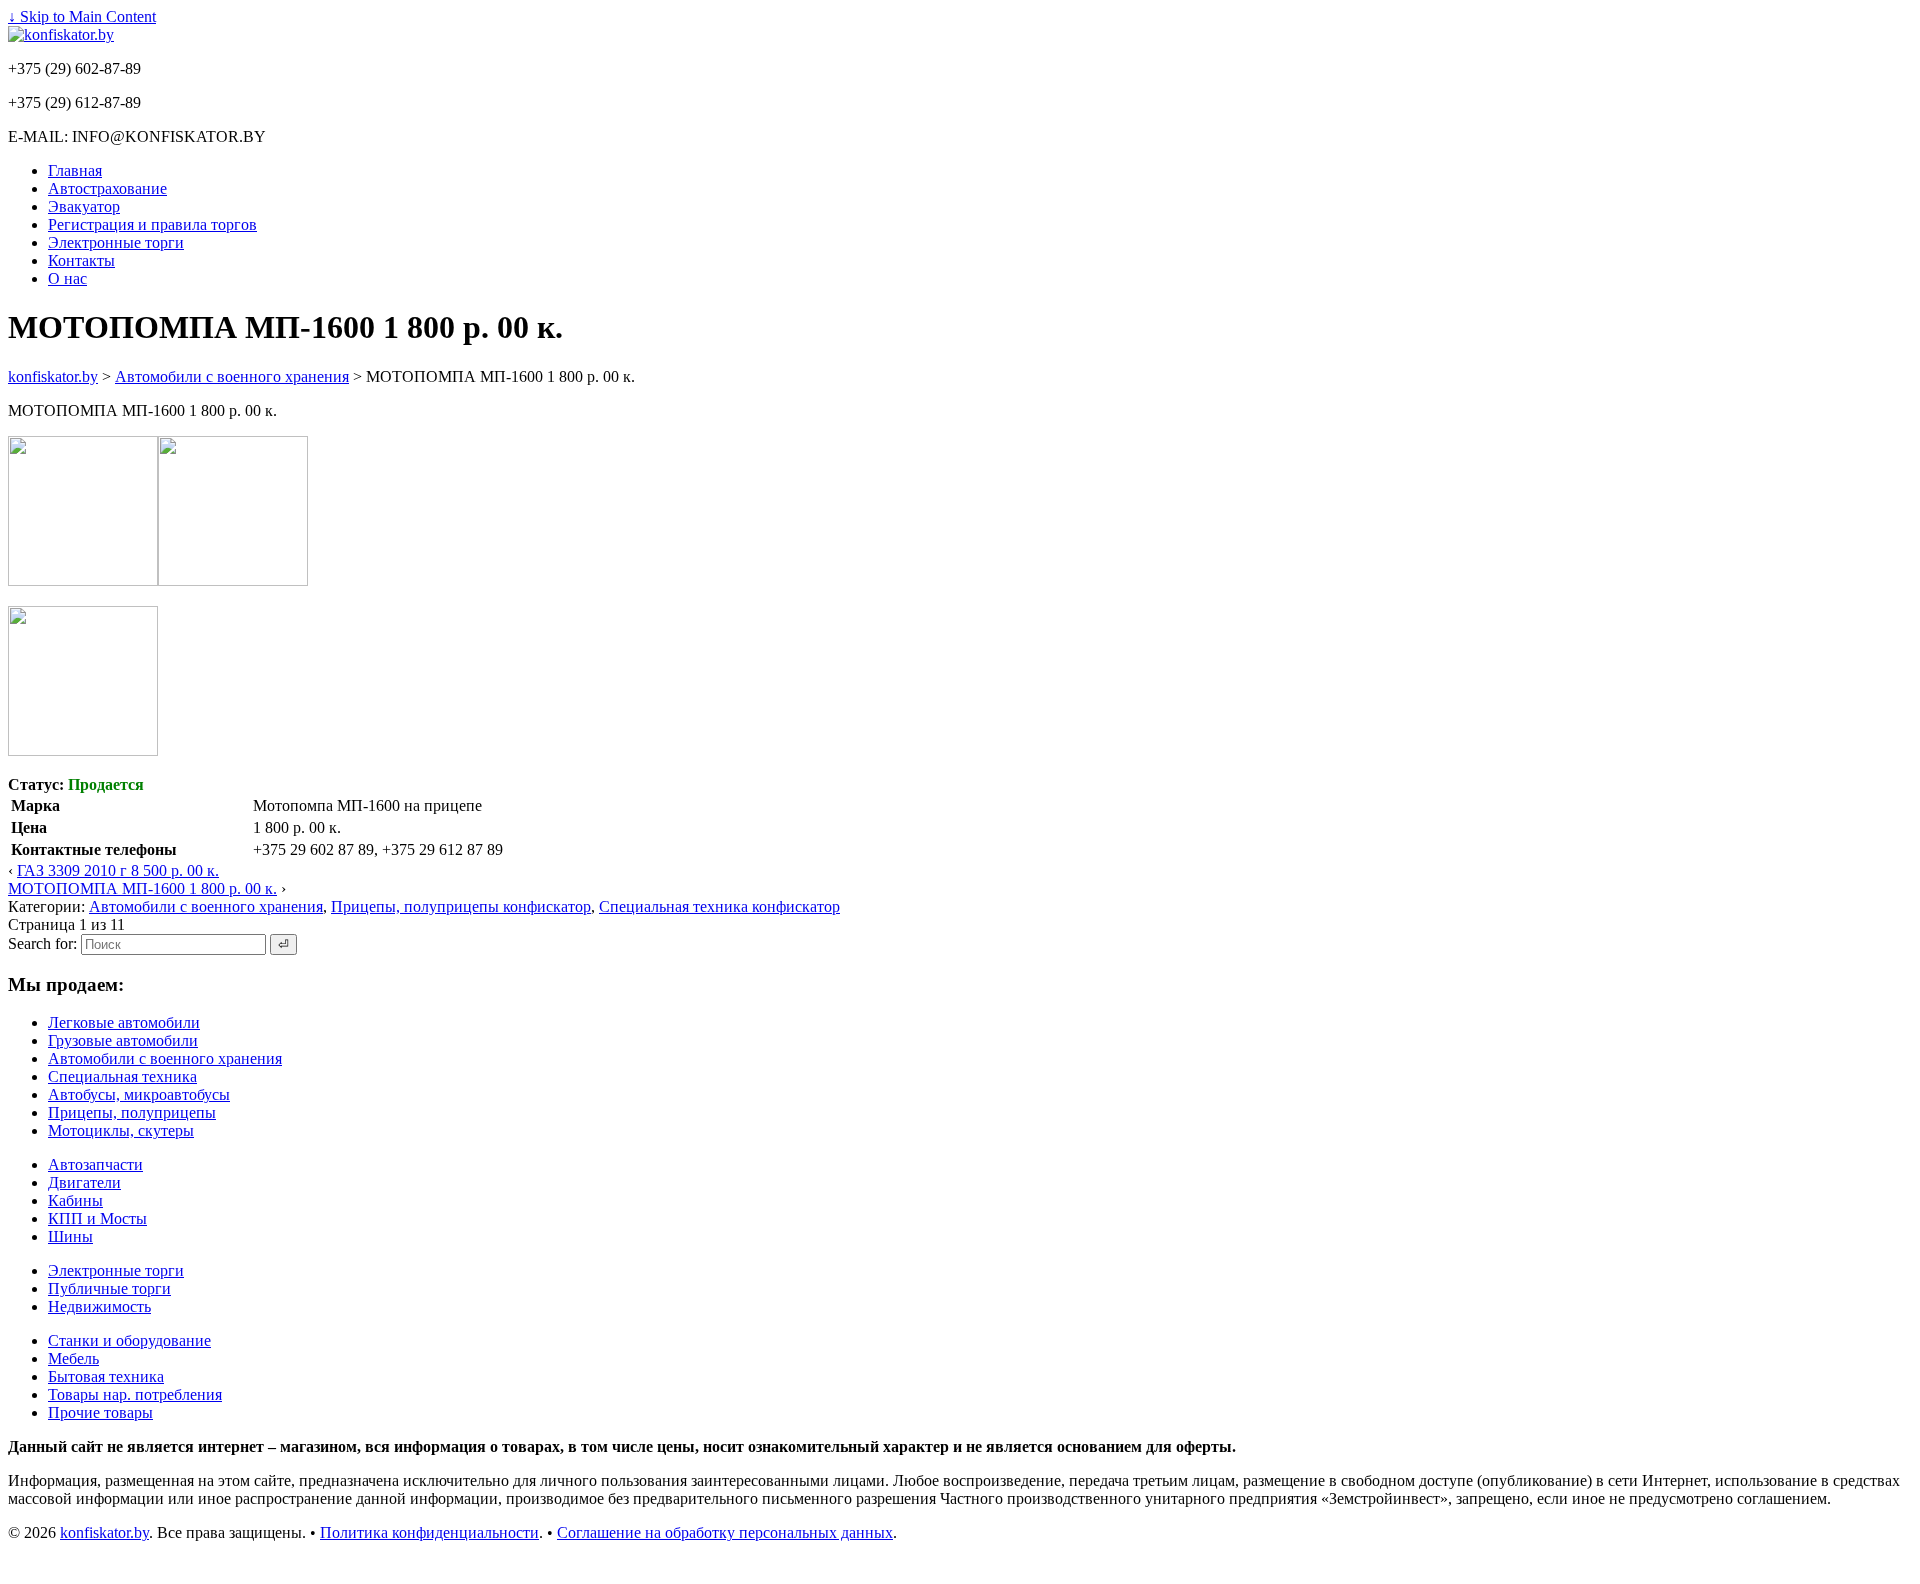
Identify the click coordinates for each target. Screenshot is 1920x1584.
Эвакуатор (84, 206)
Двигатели (84, 1182)
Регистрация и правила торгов (152, 224)
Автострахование (107, 188)
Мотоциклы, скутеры (121, 1130)
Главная (75, 170)
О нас (67, 278)
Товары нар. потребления (135, 1394)
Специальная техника (122, 1076)
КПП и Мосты (97, 1218)
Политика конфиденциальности (429, 1532)
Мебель (73, 1358)
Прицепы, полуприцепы (132, 1112)
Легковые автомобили (124, 1022)
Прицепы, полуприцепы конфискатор (461, 906)
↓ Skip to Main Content (82, 16)
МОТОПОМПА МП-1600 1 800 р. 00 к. (142, 888)
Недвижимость (99, 1306)
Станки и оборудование (129, 1340)
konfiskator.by (104, 1532)
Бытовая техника (106, 1376)
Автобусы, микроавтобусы (139, 1094)
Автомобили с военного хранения (206, 906)
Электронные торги (116, 242)
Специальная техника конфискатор (719, 906)
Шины (70, 1236)
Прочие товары (100, 1412)
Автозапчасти (95, 1164)
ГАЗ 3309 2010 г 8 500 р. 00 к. (118, 870)
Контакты (81, 260)
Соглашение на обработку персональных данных (725, 1532)
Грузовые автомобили (123, 1040)
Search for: (42, 943)
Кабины (75, 1200)
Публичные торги (109, 1288)
